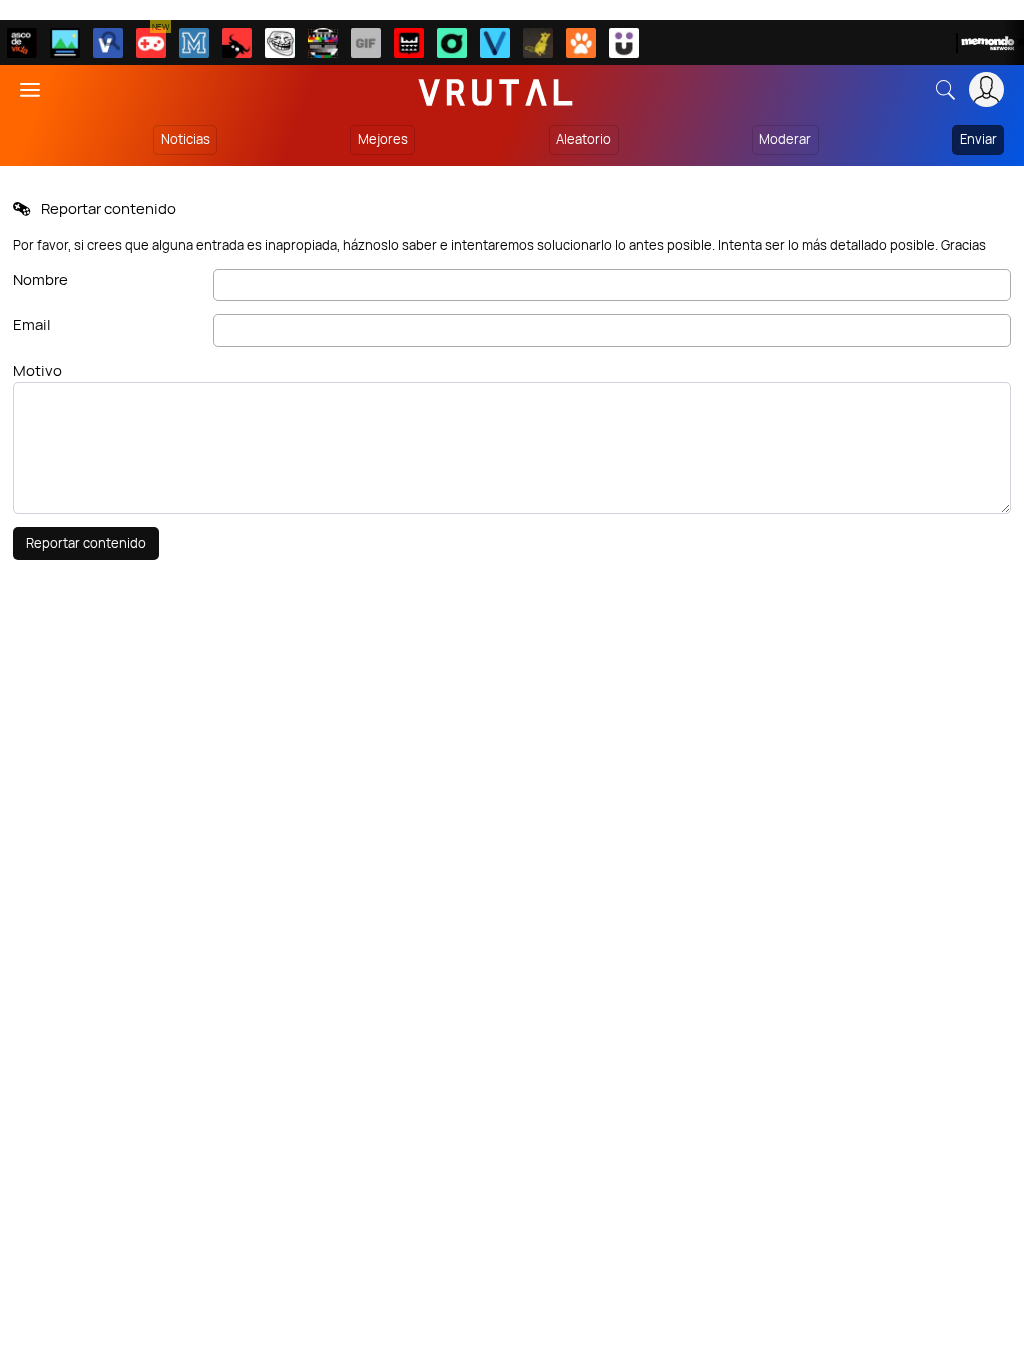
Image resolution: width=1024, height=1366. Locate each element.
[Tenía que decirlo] (409, 43)
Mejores (383, 139)
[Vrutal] (151, 43)
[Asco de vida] (22, 43)
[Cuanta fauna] (581, 43)
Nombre (40, 279)
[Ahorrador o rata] (538, 43)
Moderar (785, 139)
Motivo (37, 370)
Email (32, 324)
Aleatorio (583, 139)
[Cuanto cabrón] (280, 43)
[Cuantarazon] (65, 43)
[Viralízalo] (495, 43)
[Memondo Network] (990, 43)
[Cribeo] (452, 43)
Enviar (978, 139)
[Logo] (496, 89)
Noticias (185, 139)
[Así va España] (237, 43)
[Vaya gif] (366, 43)
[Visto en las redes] (108, 43)
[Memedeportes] (194, 43)
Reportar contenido (86, 543)
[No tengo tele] (323, 43)
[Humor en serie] (624, 43)
